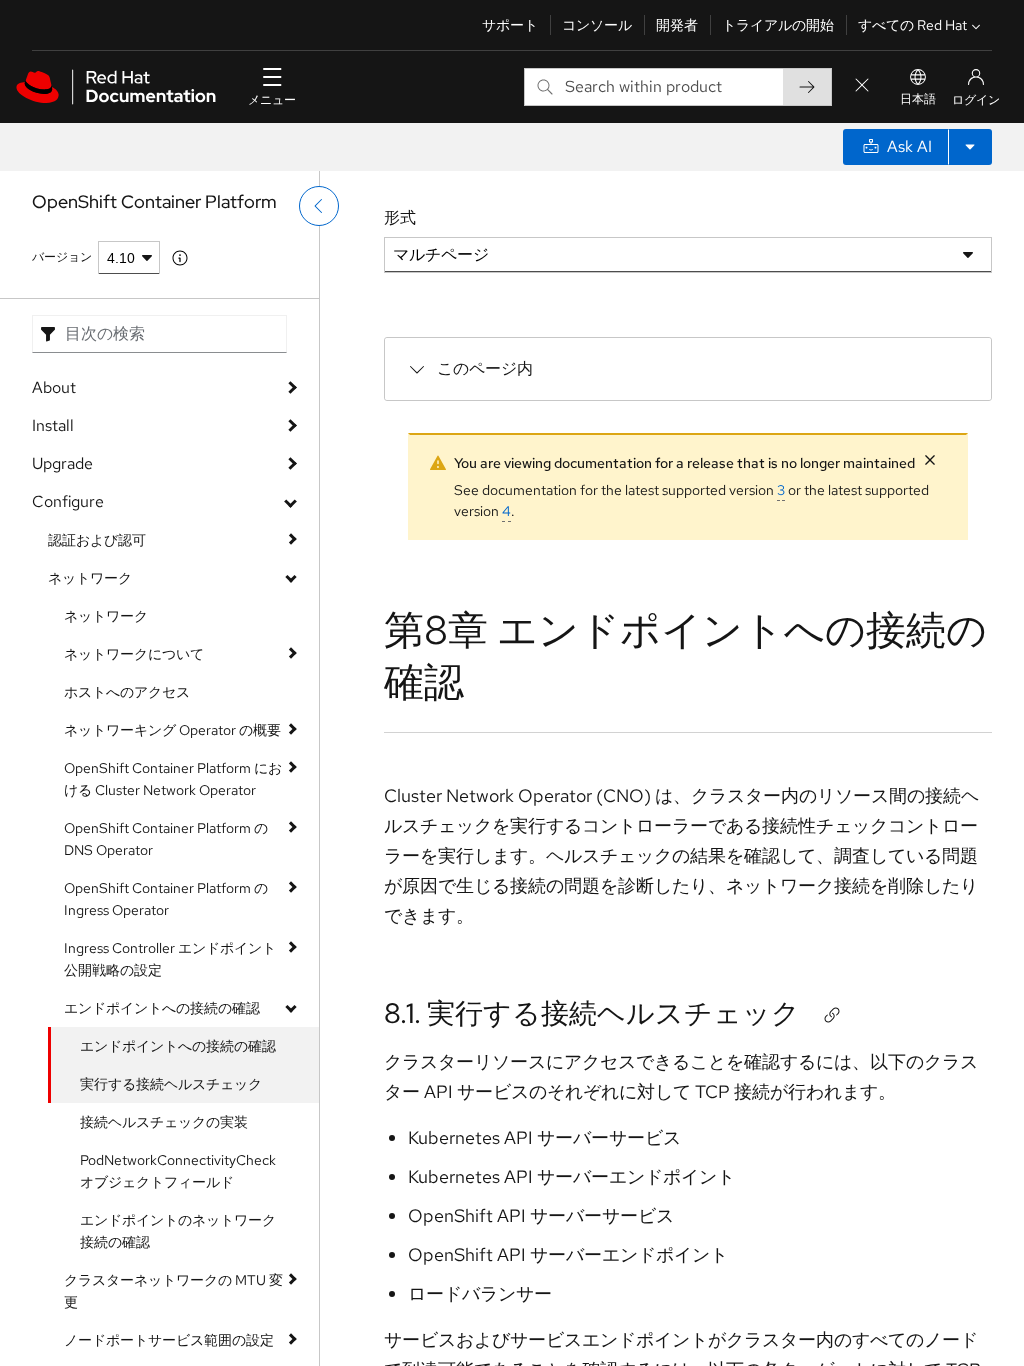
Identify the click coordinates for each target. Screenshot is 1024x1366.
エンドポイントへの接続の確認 (162, 1008)
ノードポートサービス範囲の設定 (169, 1340)
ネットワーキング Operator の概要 (172, 730)
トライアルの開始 (778, 25)
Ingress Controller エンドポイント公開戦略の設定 (170, 959)
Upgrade (62, 463)
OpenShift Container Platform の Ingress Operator (166, 899)
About (54, 387)
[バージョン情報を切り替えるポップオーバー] (180, 258)
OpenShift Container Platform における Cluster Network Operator (173, 779)
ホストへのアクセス (127, 692)
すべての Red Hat (912, 25)
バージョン (62, 257)
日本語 (918, 99)
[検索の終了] (862, 86)
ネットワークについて (134, 654)
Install (53, 425)
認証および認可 (97, 540)
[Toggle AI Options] (970, 147)
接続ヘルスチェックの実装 (164, 1122)
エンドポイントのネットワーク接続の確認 (178, 1231)
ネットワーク (90, 578)
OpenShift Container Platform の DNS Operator (166, 839)
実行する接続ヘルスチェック (171, 1084)
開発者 (677, 25)
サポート (510, 25)
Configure (68, 501)
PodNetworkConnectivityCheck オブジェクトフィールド (178, 1171)
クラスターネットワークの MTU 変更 (173, 1291)
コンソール (597, 25)
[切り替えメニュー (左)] (319, 206)
